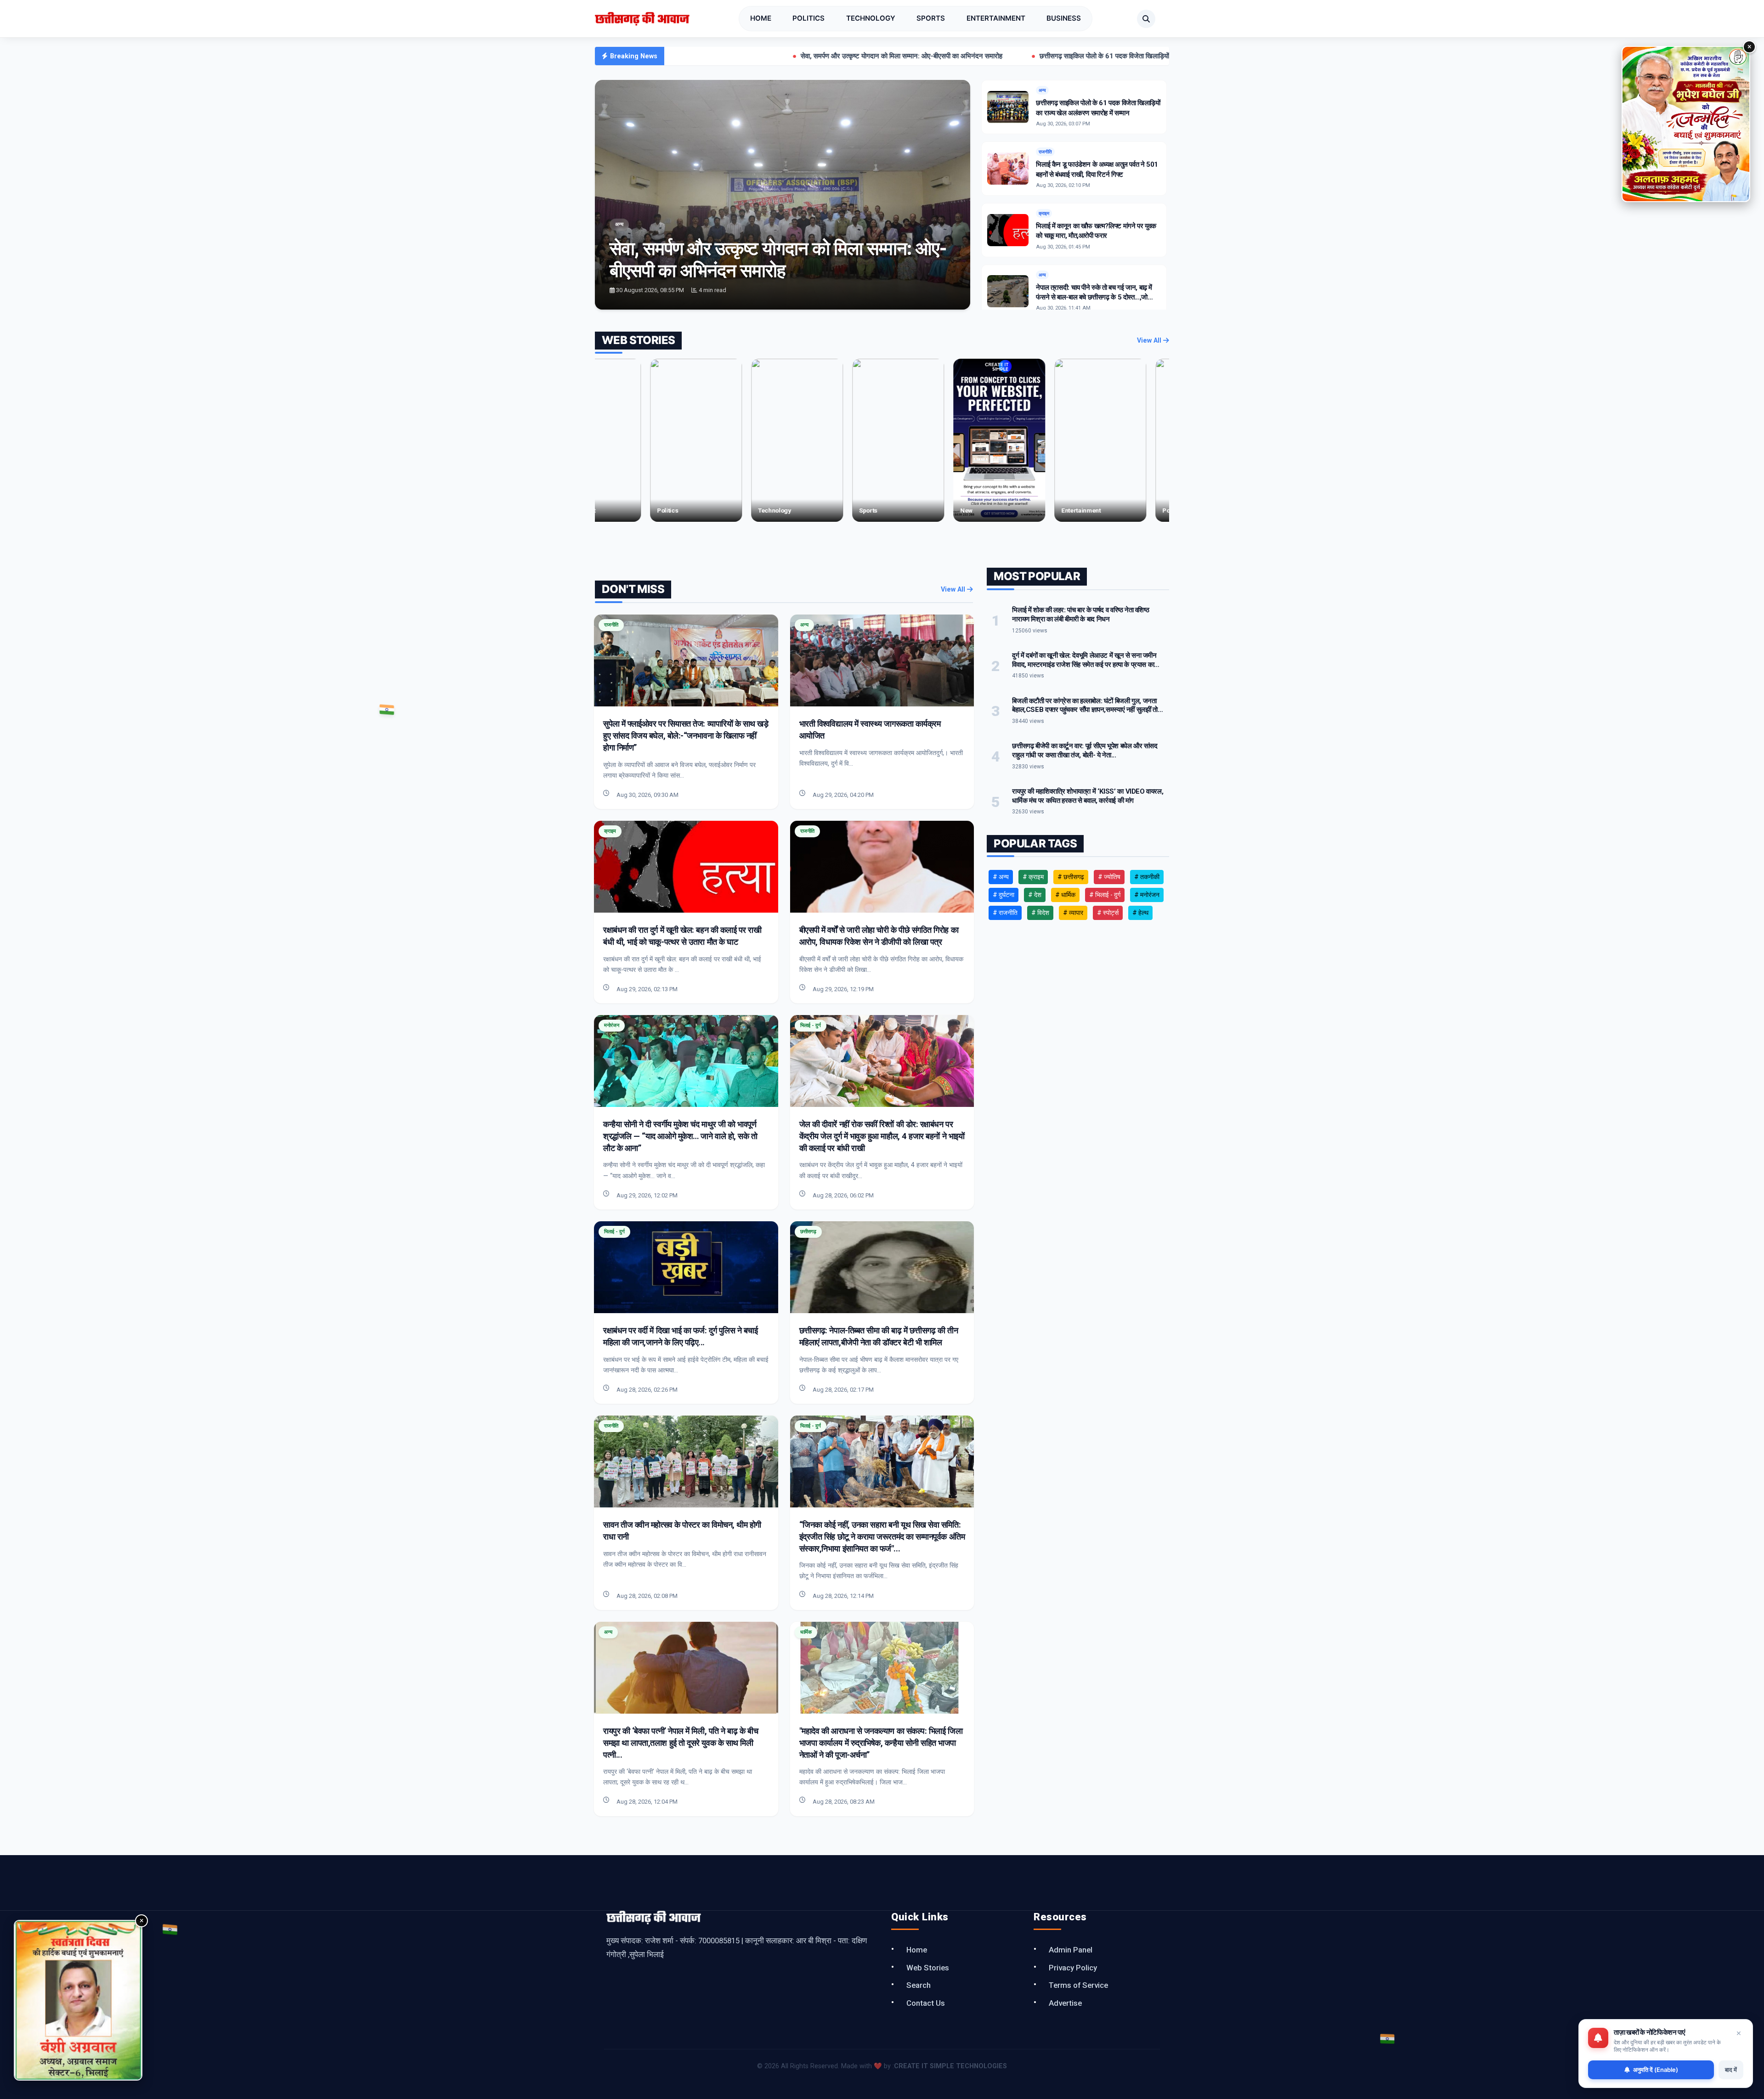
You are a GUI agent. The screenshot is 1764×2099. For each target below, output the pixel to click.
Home (761, 18)
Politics (808, 18)
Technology (871, 18)
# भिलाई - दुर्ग (1105, 895)
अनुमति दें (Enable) (1656, 2070)
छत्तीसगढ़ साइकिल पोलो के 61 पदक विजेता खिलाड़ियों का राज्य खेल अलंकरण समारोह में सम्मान (990, 56)
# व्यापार (1073, 913)
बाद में (1731, 2070)
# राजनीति (1005, 913)
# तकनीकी (1147, 877)
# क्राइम (1033, 877)
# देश (1035, 895)
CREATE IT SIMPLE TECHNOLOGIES (950, 2066)
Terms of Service (1078, 1985)
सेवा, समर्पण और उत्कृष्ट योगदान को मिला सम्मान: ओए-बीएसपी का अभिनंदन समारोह (738, 56)
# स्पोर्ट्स (1108, 913)
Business (1064, 18)
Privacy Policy (1073, 1968)
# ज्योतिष (1109, 877)
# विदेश (1040, 913)
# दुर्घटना (1004, 895)
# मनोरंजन (1147, 895)
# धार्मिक (1065, 895)
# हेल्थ (1140, 913)
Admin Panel (1071, 1950)
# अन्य (1001, 877)
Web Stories (928, 1968)
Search (919, 1985)
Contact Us (926, 2003)
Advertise (1065, 2003)
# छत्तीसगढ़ (1071, 877)
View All (1150, 341)
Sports (931, 18)
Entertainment (996, 18)
